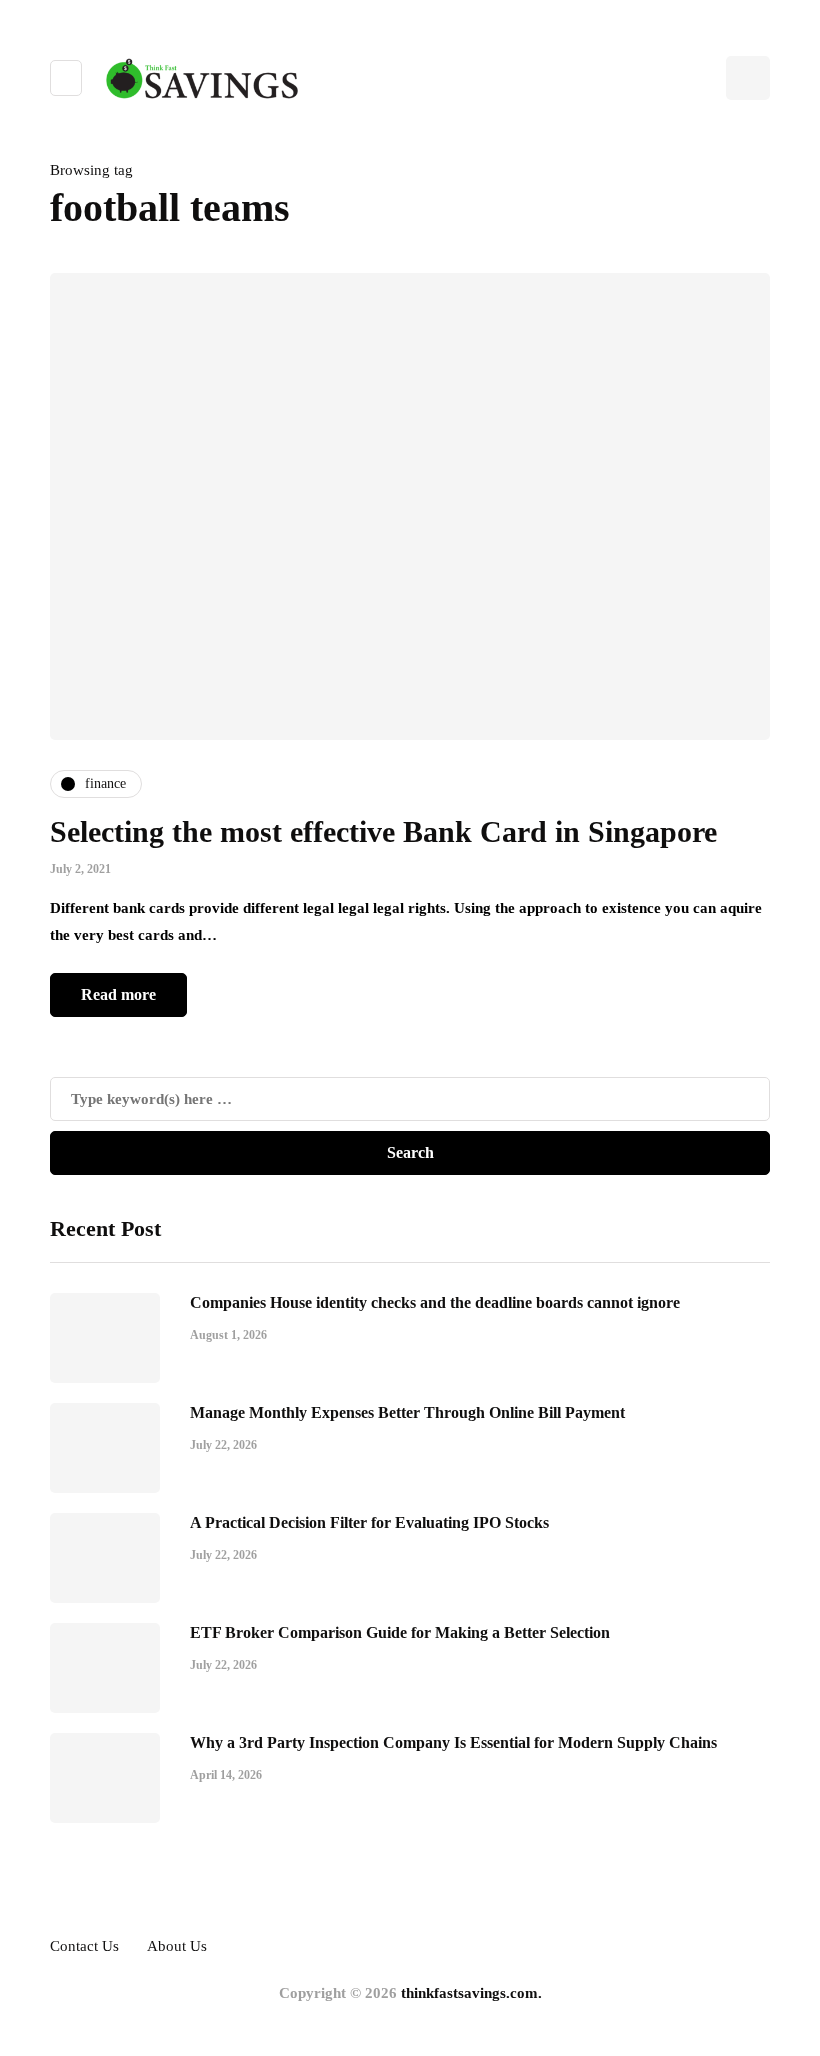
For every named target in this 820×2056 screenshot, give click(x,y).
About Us (177, 1946)
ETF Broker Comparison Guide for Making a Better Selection (400, 1632)
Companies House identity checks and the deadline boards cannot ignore (435, 1302)
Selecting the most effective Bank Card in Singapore (383, 831)
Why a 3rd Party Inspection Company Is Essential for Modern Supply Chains (453, 1742)
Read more (118, 994)
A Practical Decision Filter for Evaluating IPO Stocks (369, 1522)
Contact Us (84, 1946)
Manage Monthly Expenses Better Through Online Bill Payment (407, 1412)
